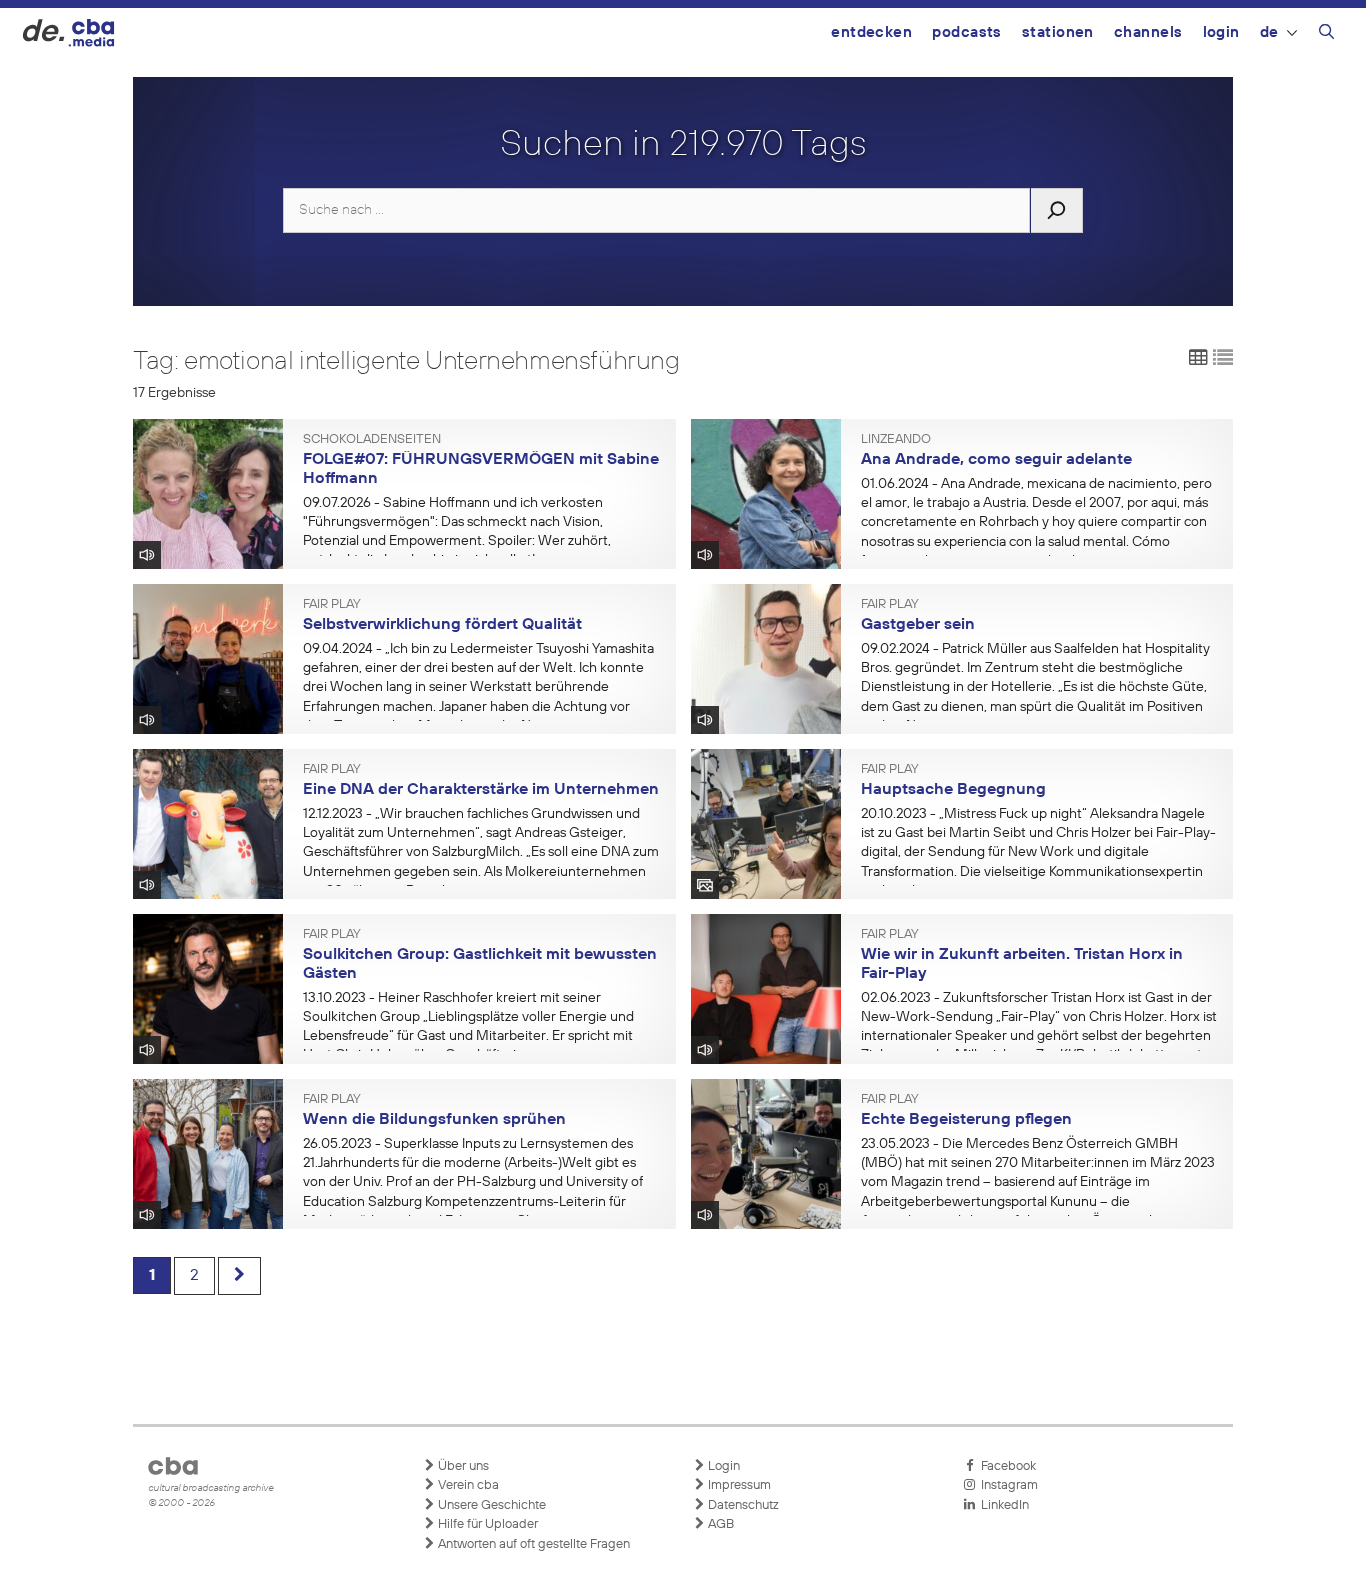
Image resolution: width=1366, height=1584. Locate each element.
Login (1221, 32)
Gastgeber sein (918, 625)
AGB (719, 1524)
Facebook (1005, 1466)
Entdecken (871, 32)
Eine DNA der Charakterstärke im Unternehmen (481, 790)
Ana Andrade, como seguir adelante (996, 460)
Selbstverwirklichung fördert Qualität (442, 625)
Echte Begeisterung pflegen (966, 1120)
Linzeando (896, 440)
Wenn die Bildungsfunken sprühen (434, 1120)
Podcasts (967, 32)
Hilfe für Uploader (486, 1524)
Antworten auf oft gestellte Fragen (532, 1544)
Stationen (1058, 32)
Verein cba (467, 1485)
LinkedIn (1002, 1505)
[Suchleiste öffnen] (1326, 35)
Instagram (1006, 1485)
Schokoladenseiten (372, 440)
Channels (1148, 32)
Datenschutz (742, 1505)
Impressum (738, 1485)
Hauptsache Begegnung (953, 790)
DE (1269, 32)
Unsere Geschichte (490, 1505)
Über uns (462, 1466)
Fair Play (332, 605)
